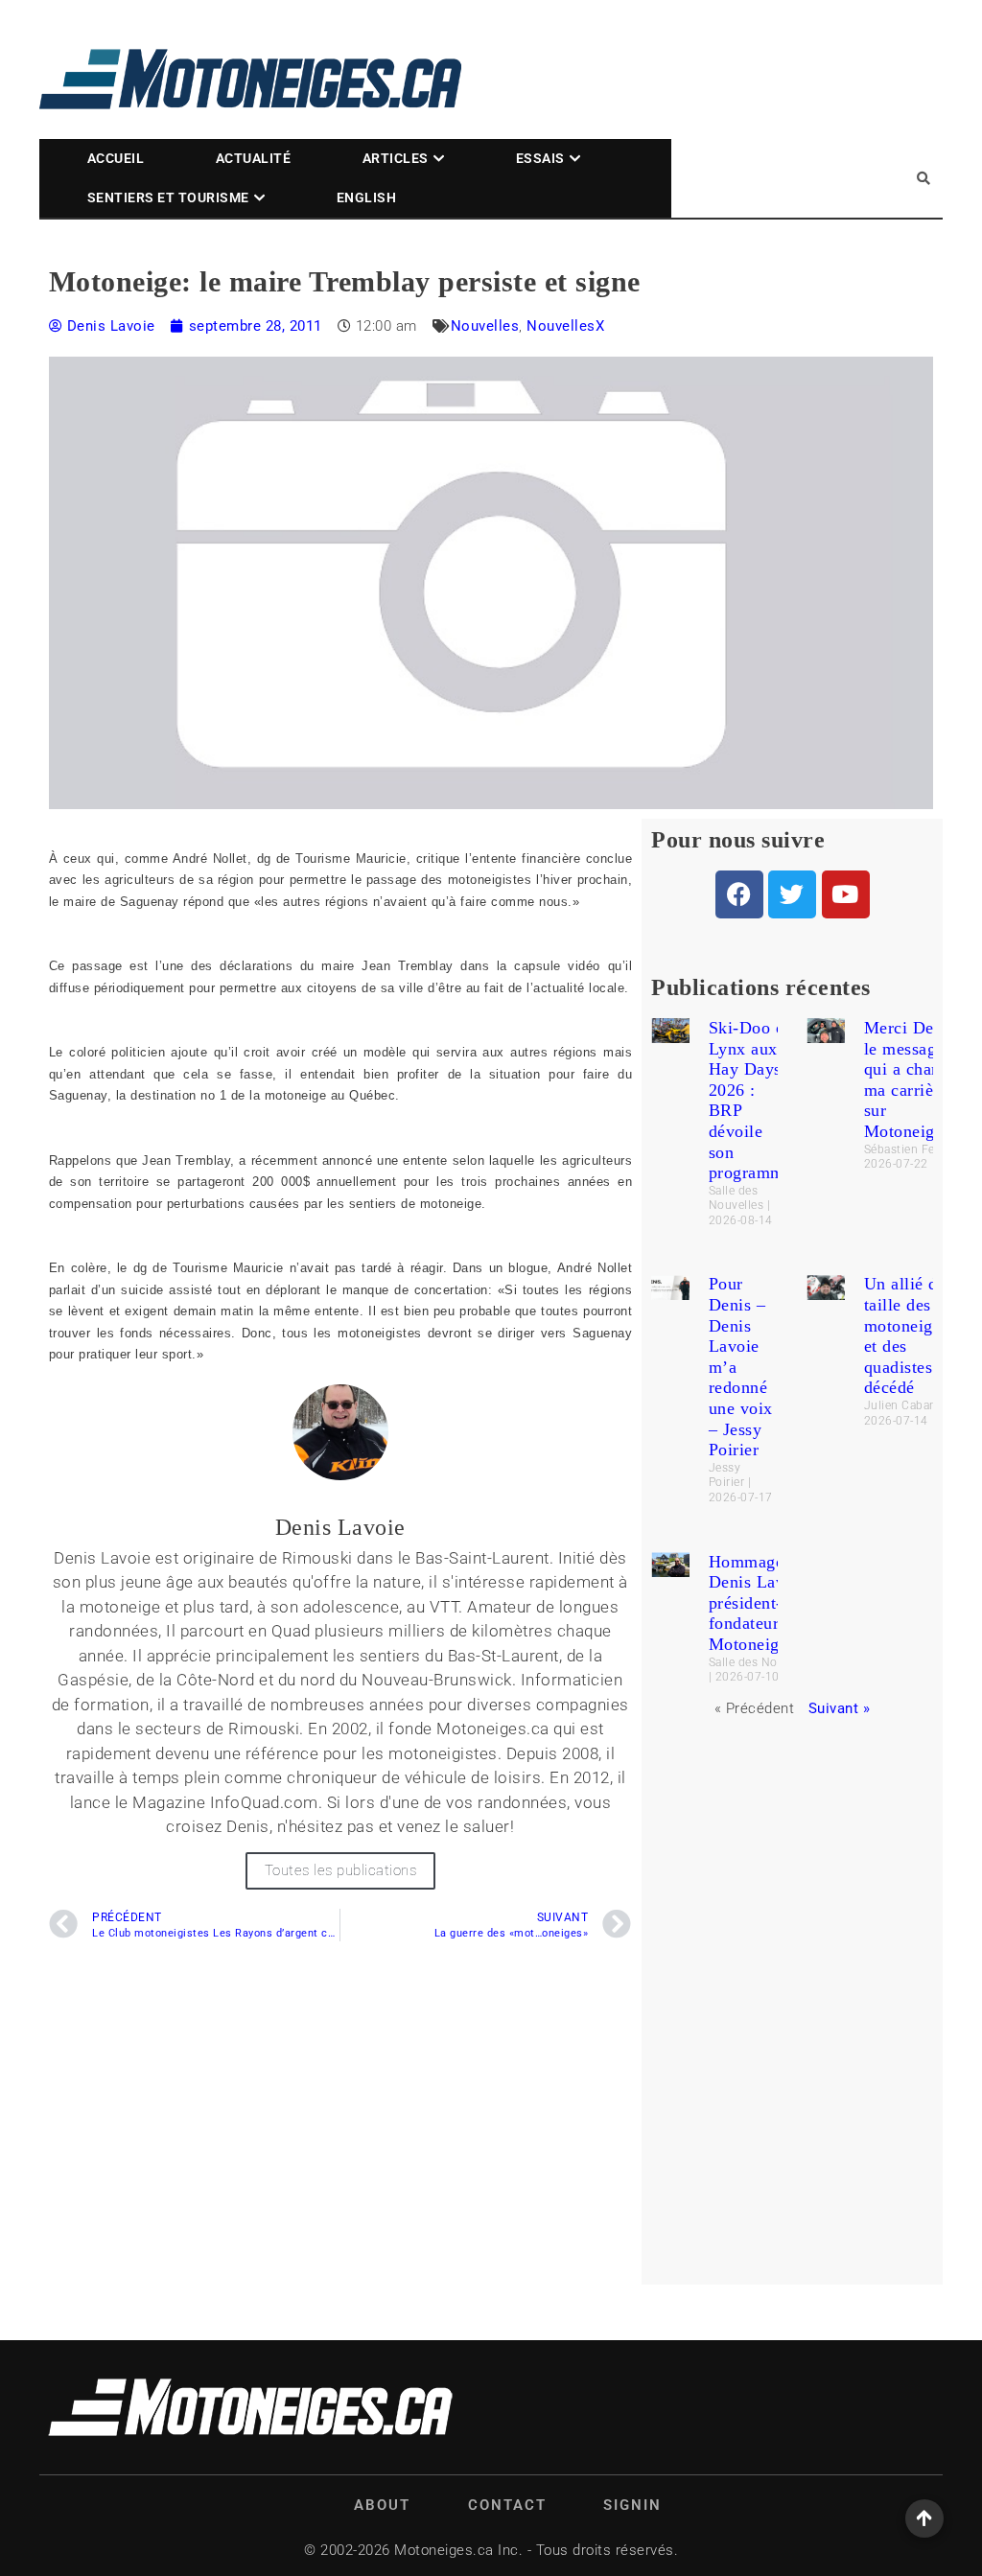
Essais (540, 158)
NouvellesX (565, 326)
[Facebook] (739, 894)
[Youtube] (846, 894)
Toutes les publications (341, 1870)
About (382, 2505)
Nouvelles (485, 326)
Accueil (116, 158)
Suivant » (840, 1708)
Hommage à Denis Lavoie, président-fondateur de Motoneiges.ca (763, 1603)
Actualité (254, 158)
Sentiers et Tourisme (168, 197)
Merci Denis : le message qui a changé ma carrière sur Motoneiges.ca (918, 1079)
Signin (632, 2505)
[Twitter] (792, 894)
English (367, 197)
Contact (507, 2505)
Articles (396, 158)
